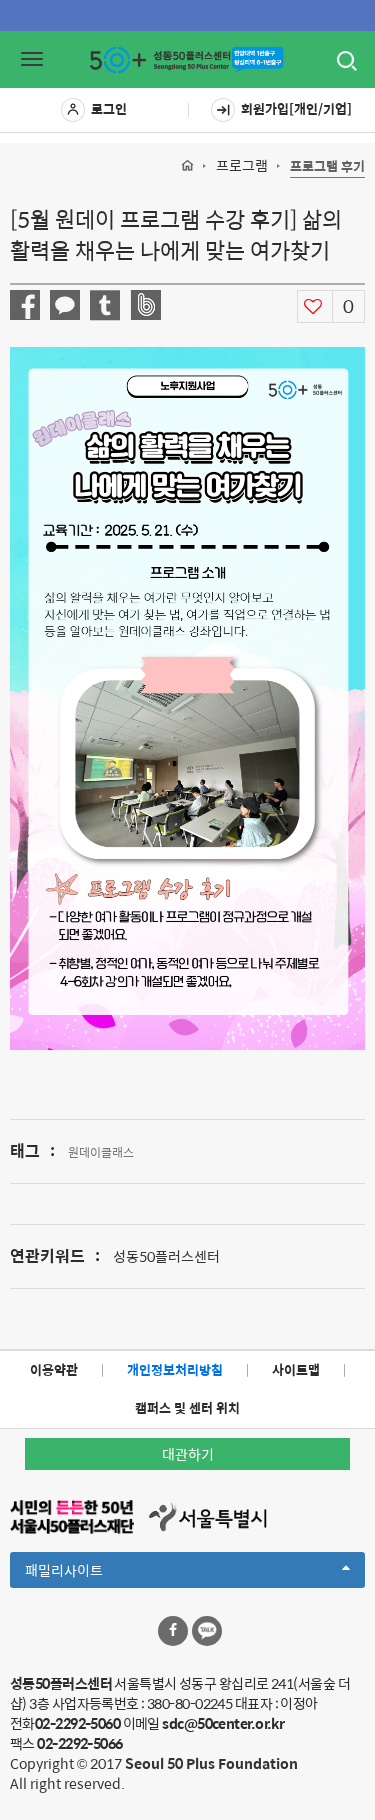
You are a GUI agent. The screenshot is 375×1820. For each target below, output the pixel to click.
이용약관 (54, 1369)
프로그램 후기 (327, 166)
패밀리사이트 (98, 1573)
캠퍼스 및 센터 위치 (187, 1407)
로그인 (109, 108)
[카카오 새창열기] (207, 1631)
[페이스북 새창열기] (173, 1631)
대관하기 (188, 1454)
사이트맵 (296, 1369)
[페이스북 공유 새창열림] (25, 305)
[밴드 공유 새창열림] (145, 305)
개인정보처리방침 (175, 1369)
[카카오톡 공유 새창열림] (65, 305)
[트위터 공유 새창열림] (105, 305)
